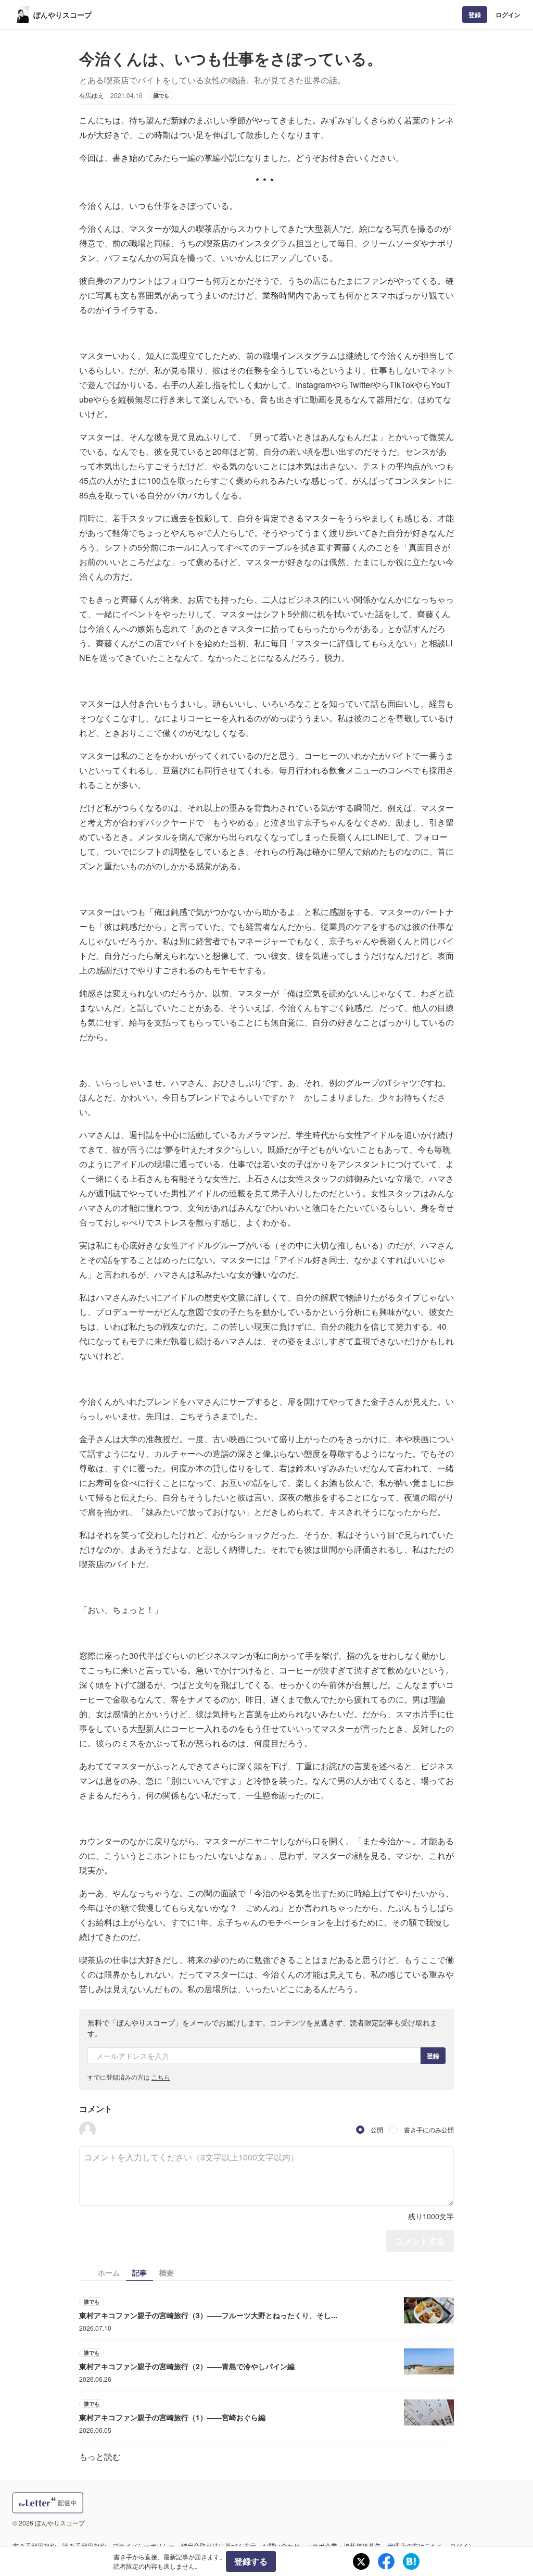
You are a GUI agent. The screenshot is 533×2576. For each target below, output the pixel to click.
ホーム (109, 2272)
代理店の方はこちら (415, 2546)
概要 (167, 2272)
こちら (161, 2077)
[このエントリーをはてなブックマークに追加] (411, 2561)
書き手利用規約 (34, 2546)
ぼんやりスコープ (62, 15)
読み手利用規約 (84, 2546)
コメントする (420, 2241)
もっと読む (100, 2456)
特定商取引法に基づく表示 (219, 2546)
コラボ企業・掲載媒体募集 (344, 2546)
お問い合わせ (281, 2546)
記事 (139, 2272)
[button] (87, 2130)
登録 (475, 15)
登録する (251, 2561)
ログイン (508, 15)
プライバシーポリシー (144, 2546)
